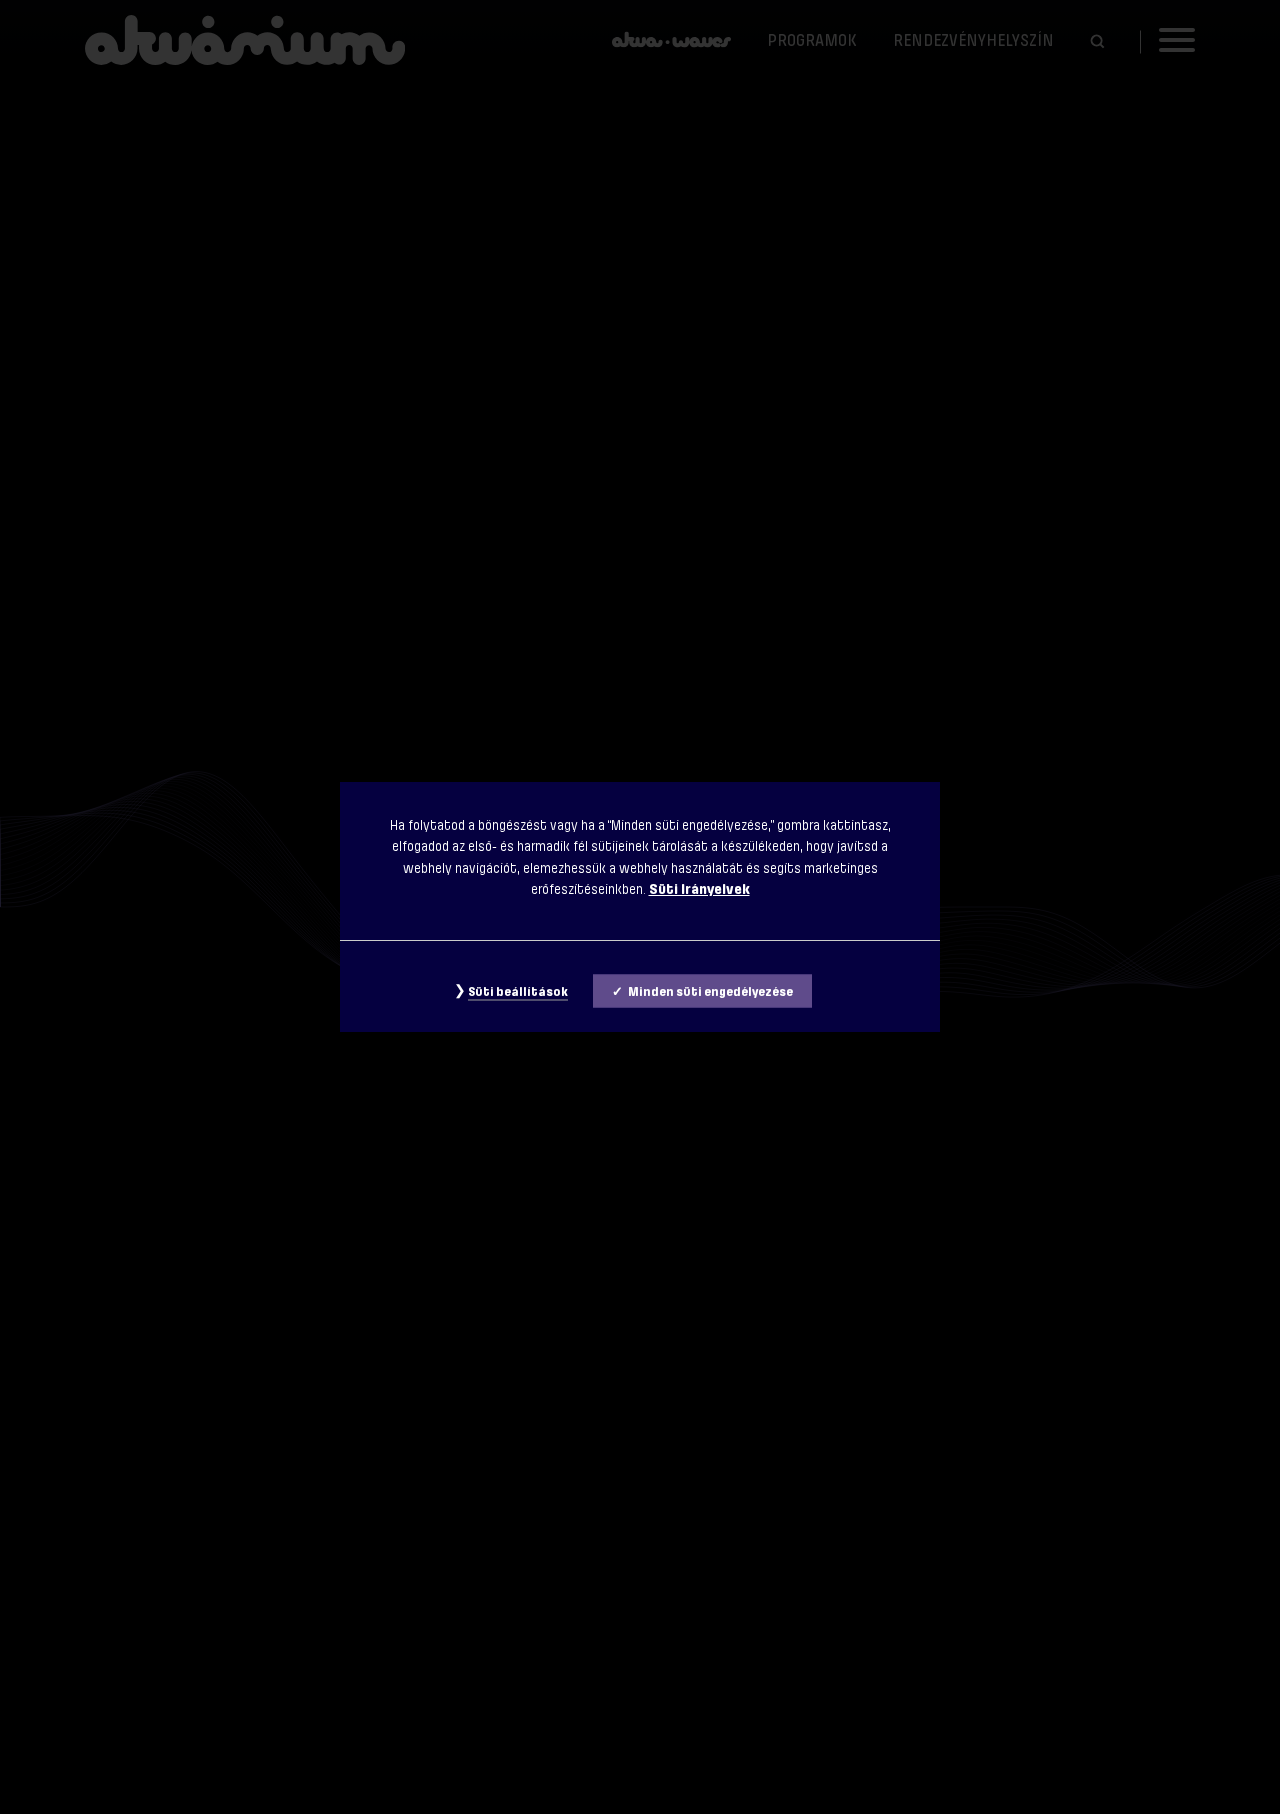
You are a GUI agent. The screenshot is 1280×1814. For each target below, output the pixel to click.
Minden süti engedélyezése (710, 992)
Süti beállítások (518, 992)
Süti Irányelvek (699, 889)
